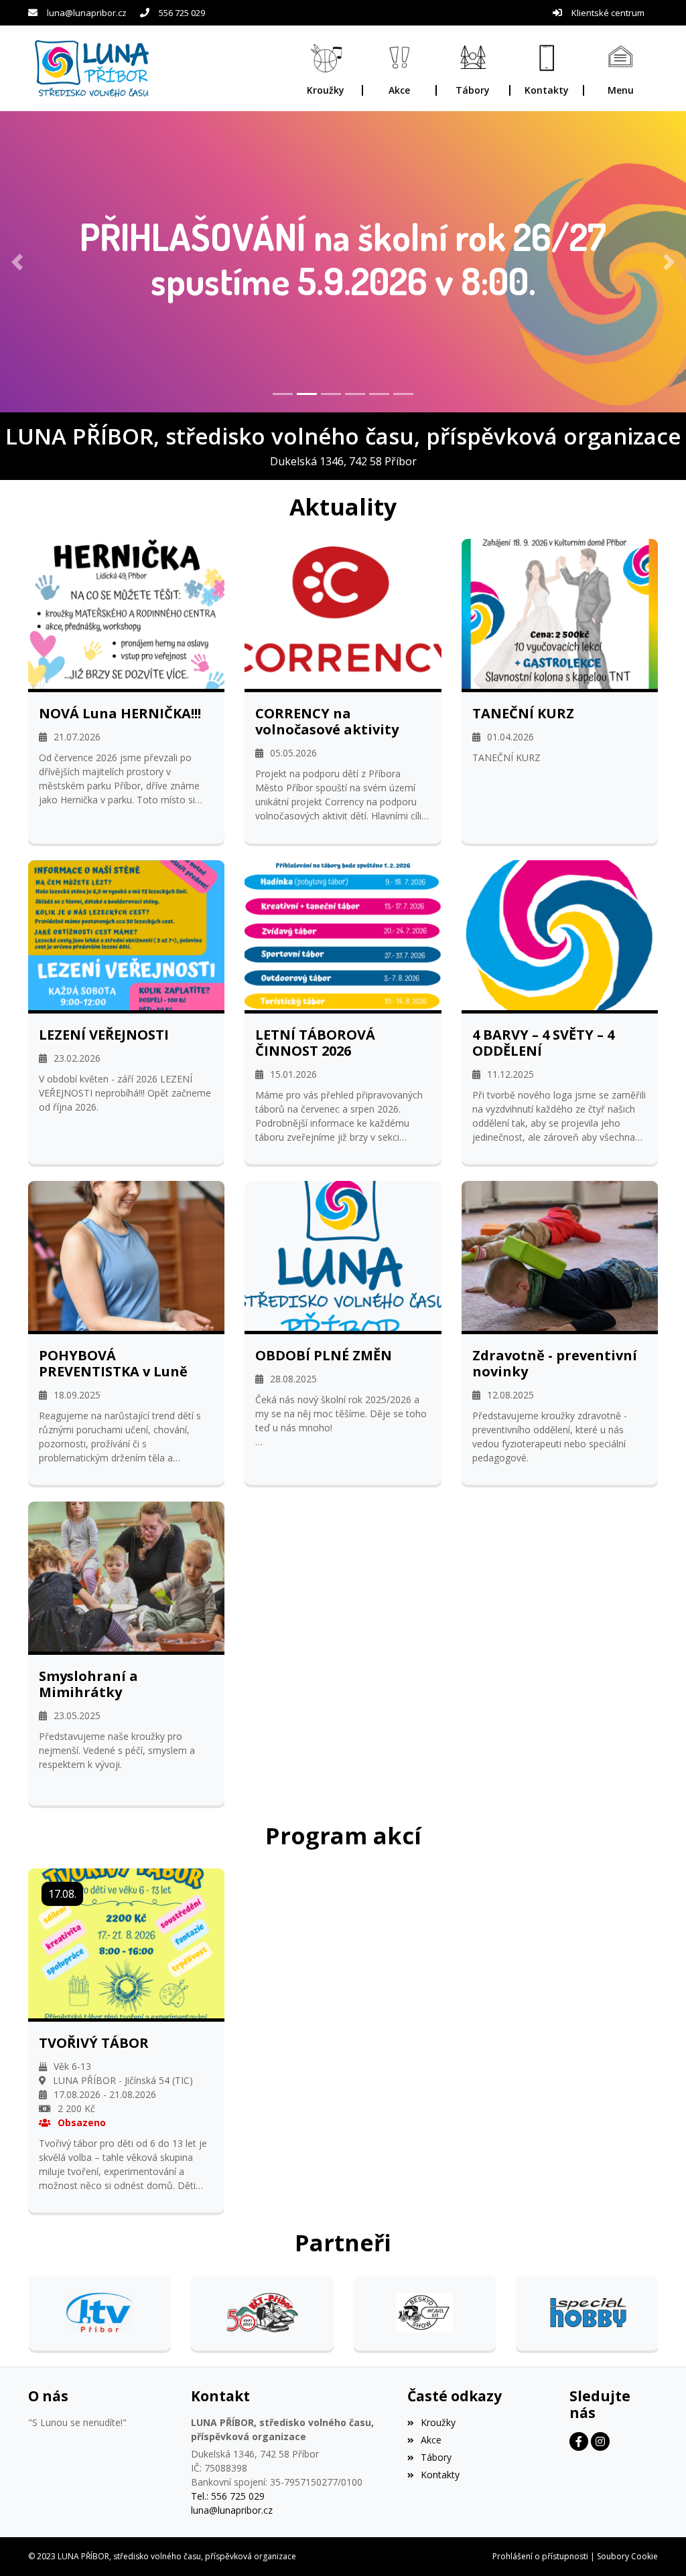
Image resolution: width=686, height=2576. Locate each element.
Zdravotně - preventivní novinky (555, 1364)
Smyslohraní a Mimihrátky (88, 1684)
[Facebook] (579, 2441)
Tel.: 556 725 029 (228, 2496)
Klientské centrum (608, 13)
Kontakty (440, 2475)
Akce (431, 2440)
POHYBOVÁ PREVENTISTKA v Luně (113, 1364)
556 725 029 (182, 13)
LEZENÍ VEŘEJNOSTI (104, 1035)
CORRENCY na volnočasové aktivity (327, 722)
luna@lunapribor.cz (87, 13)
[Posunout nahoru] (656, 2546)
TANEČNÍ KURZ (523, 714)
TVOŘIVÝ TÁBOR (94, 2043)
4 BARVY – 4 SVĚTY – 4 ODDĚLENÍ (543, 1043)
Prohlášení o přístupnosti (540, 2556)
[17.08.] (126, 1942)
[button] (621, 69)
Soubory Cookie (627, 2556)
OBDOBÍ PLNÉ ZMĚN (324, 1356)
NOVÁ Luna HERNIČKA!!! (120, 714)
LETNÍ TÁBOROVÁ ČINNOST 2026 (315, 1043)
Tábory (436, 2457)
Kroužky (438, 2422)
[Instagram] (600, 2441)
